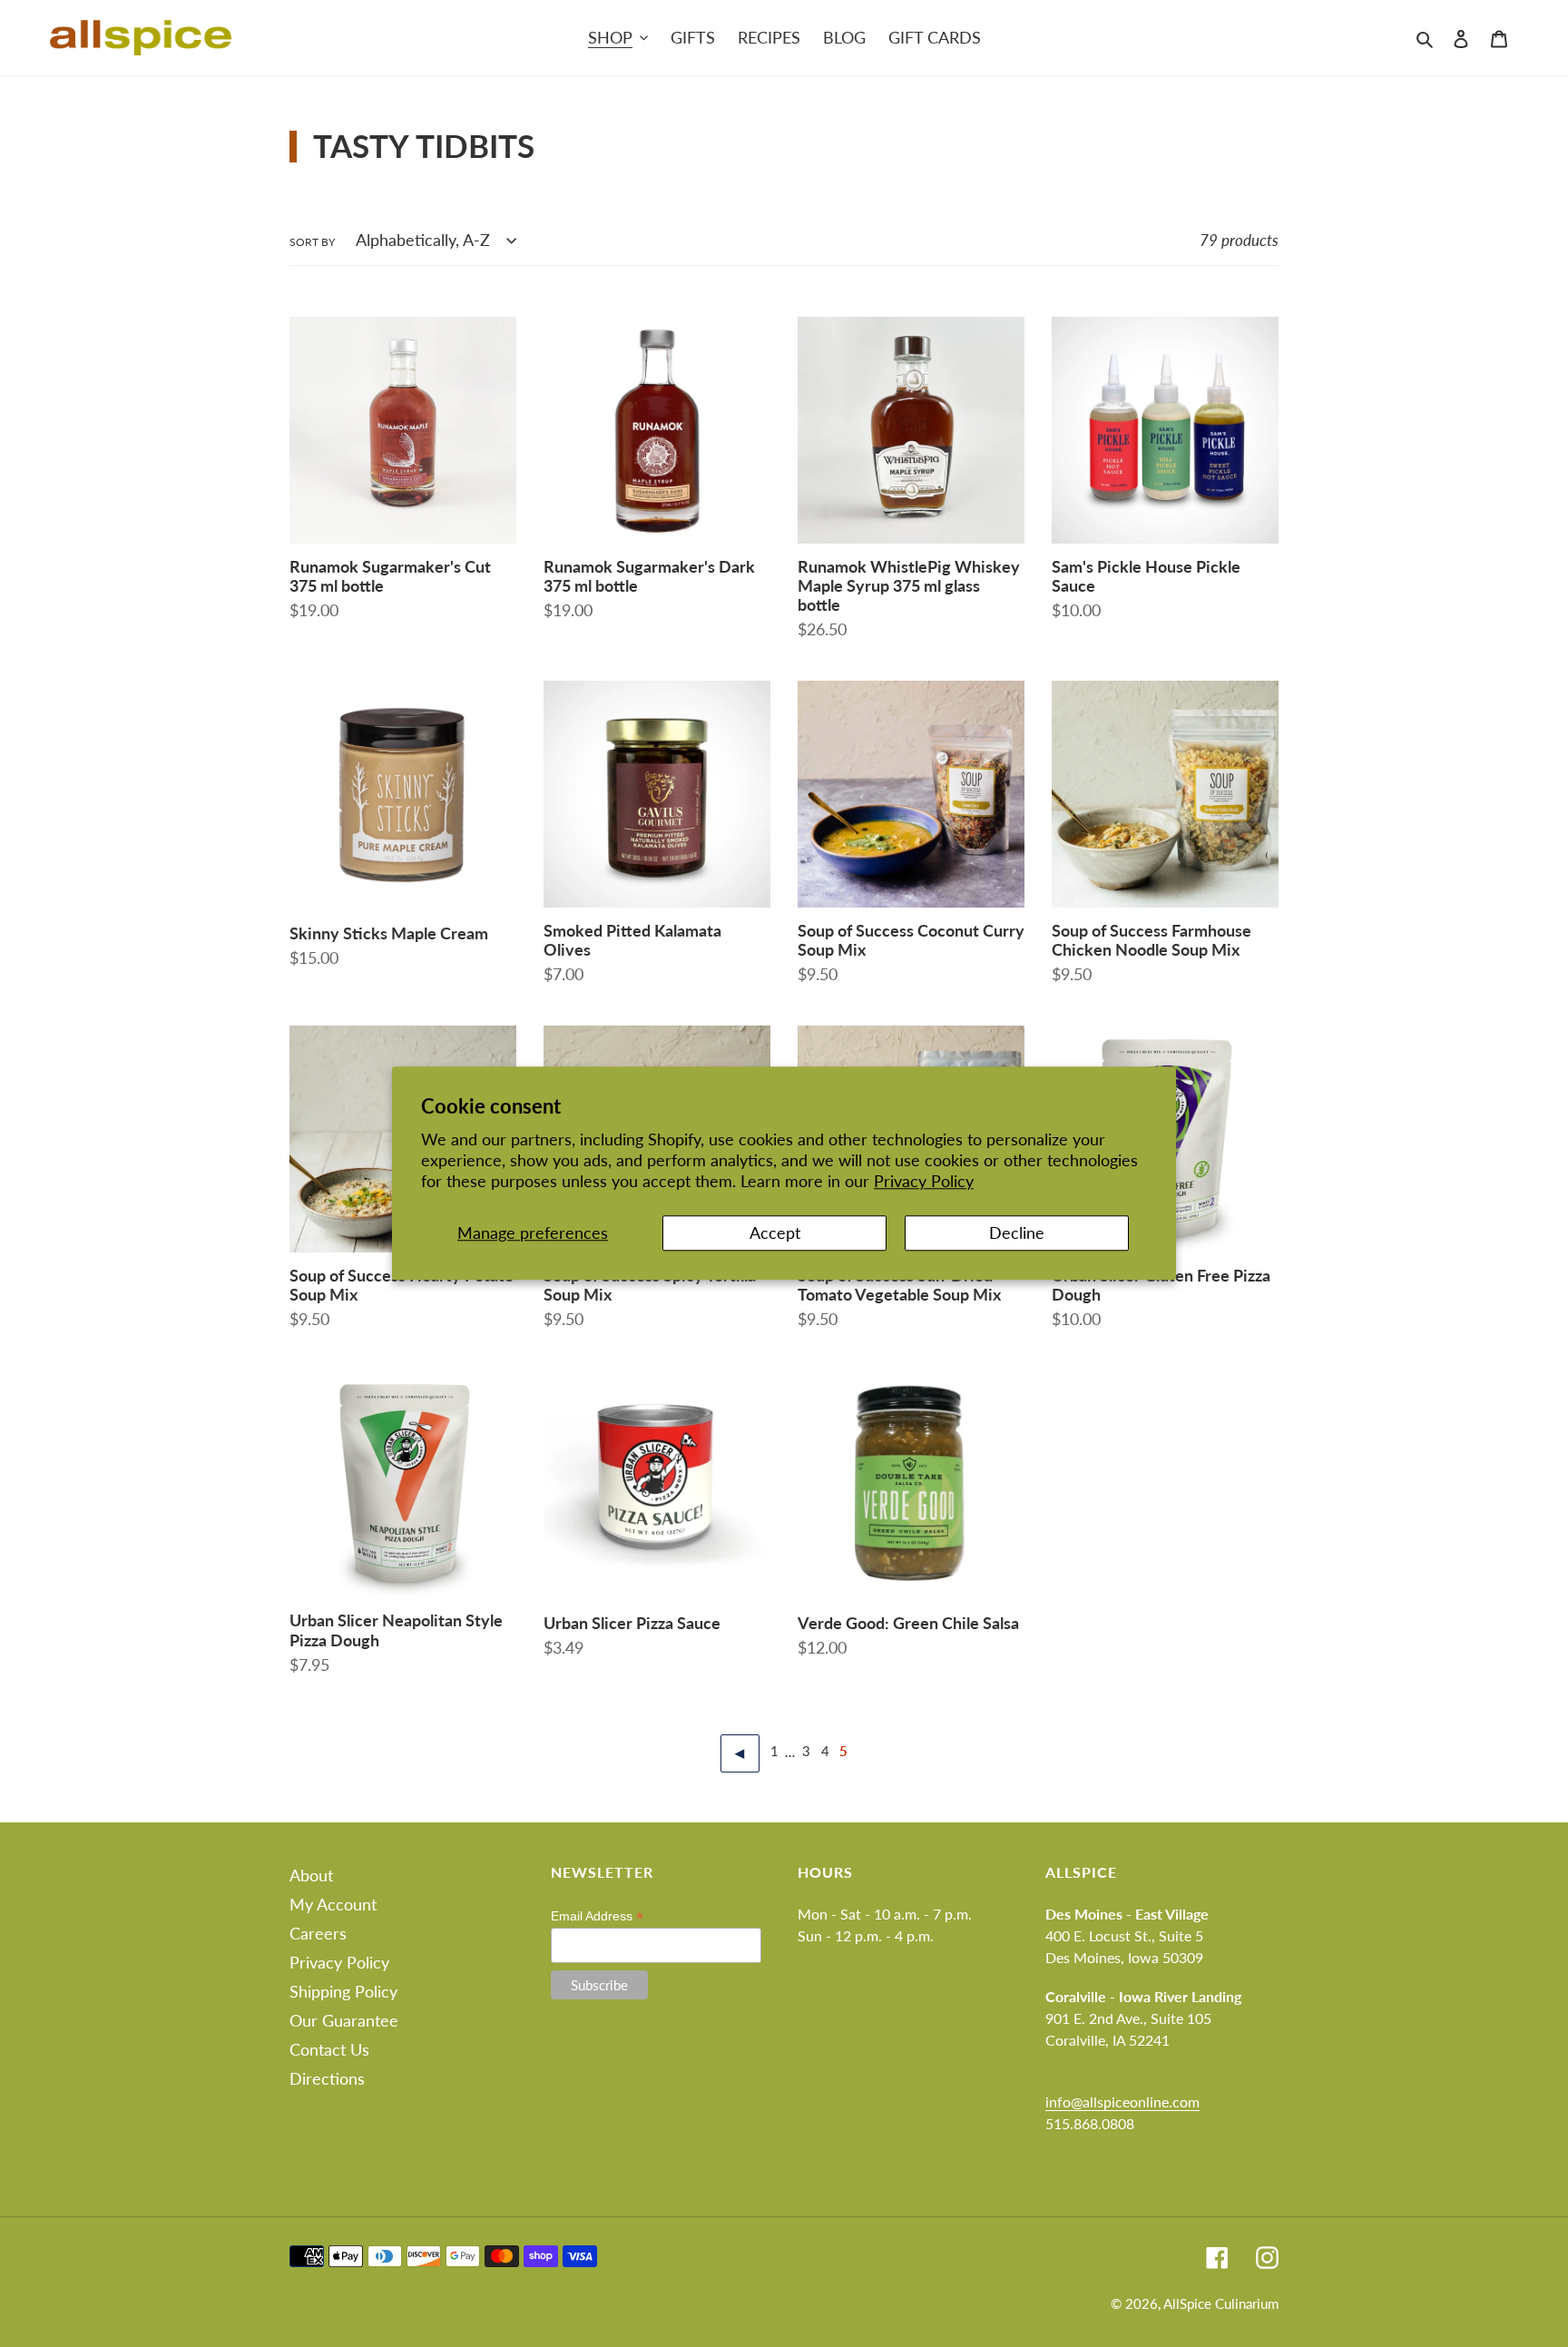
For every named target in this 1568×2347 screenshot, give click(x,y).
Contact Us (329, 2049)
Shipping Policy (343, 1991)
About (311, 1875)
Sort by (312, 242)
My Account (333, 1904)
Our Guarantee (344, 2020)
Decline (1017, 1232)
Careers (318, 1933)
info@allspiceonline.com (1122, 2101)
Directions (327, 2078)
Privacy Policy (924, 1182)
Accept (775, 1232)
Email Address (597, 1916)
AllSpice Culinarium (1221, 2303)
